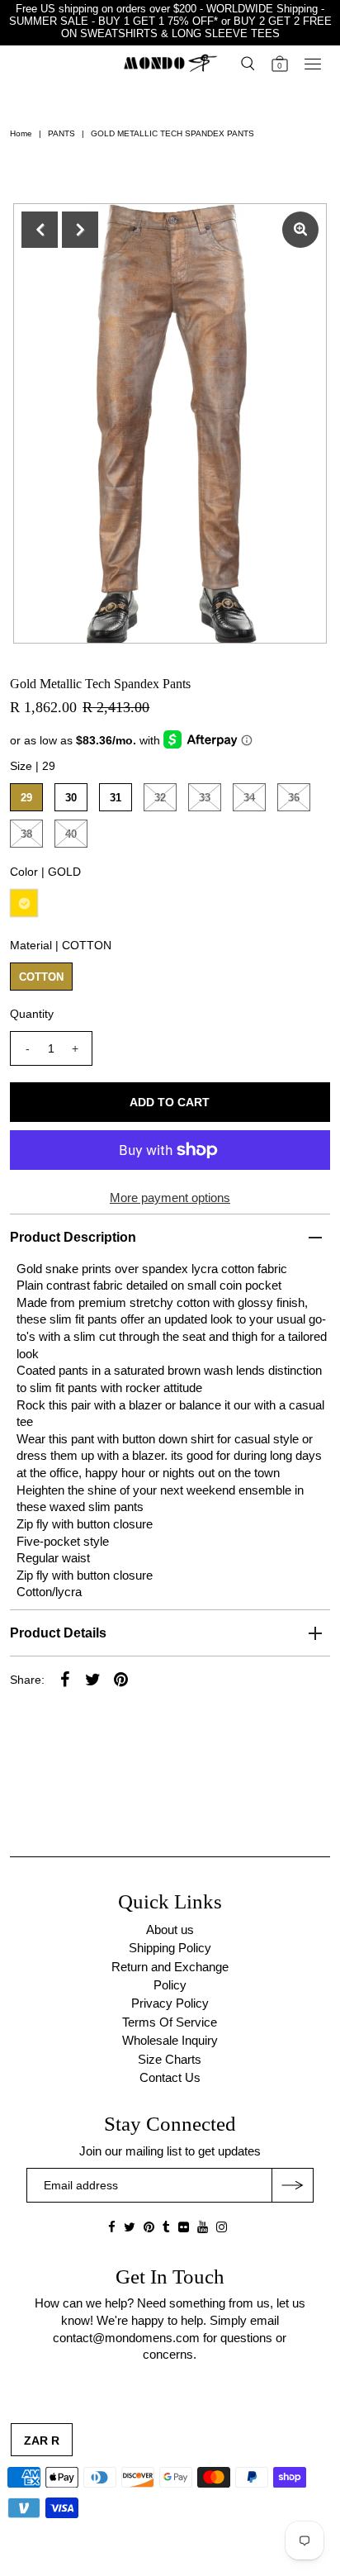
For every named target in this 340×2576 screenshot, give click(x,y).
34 (249, 798)
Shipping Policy (170, 1948)
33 (205, 798)
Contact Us (170, 2077)
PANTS (61, 133)
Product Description (73, 1237)
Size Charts (170, 2059)
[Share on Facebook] (64, 1679)
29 (26, 798)
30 (71, 798)
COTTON (41, 977)
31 (116, 798)
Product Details (58, 1633)
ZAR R (42, 2441)
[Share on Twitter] (92, 1679)
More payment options (170, 1198)
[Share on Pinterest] (120, 1679)
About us (170, 1930)
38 (26, 834)
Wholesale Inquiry (170, 2040)
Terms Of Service (170, 2022)
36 (294, 798)
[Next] (80, 230)
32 (160, 798)
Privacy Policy (170, 2003)
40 (71, 834)
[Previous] (40, 230)
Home (21, 133)
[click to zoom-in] (300, 230)
